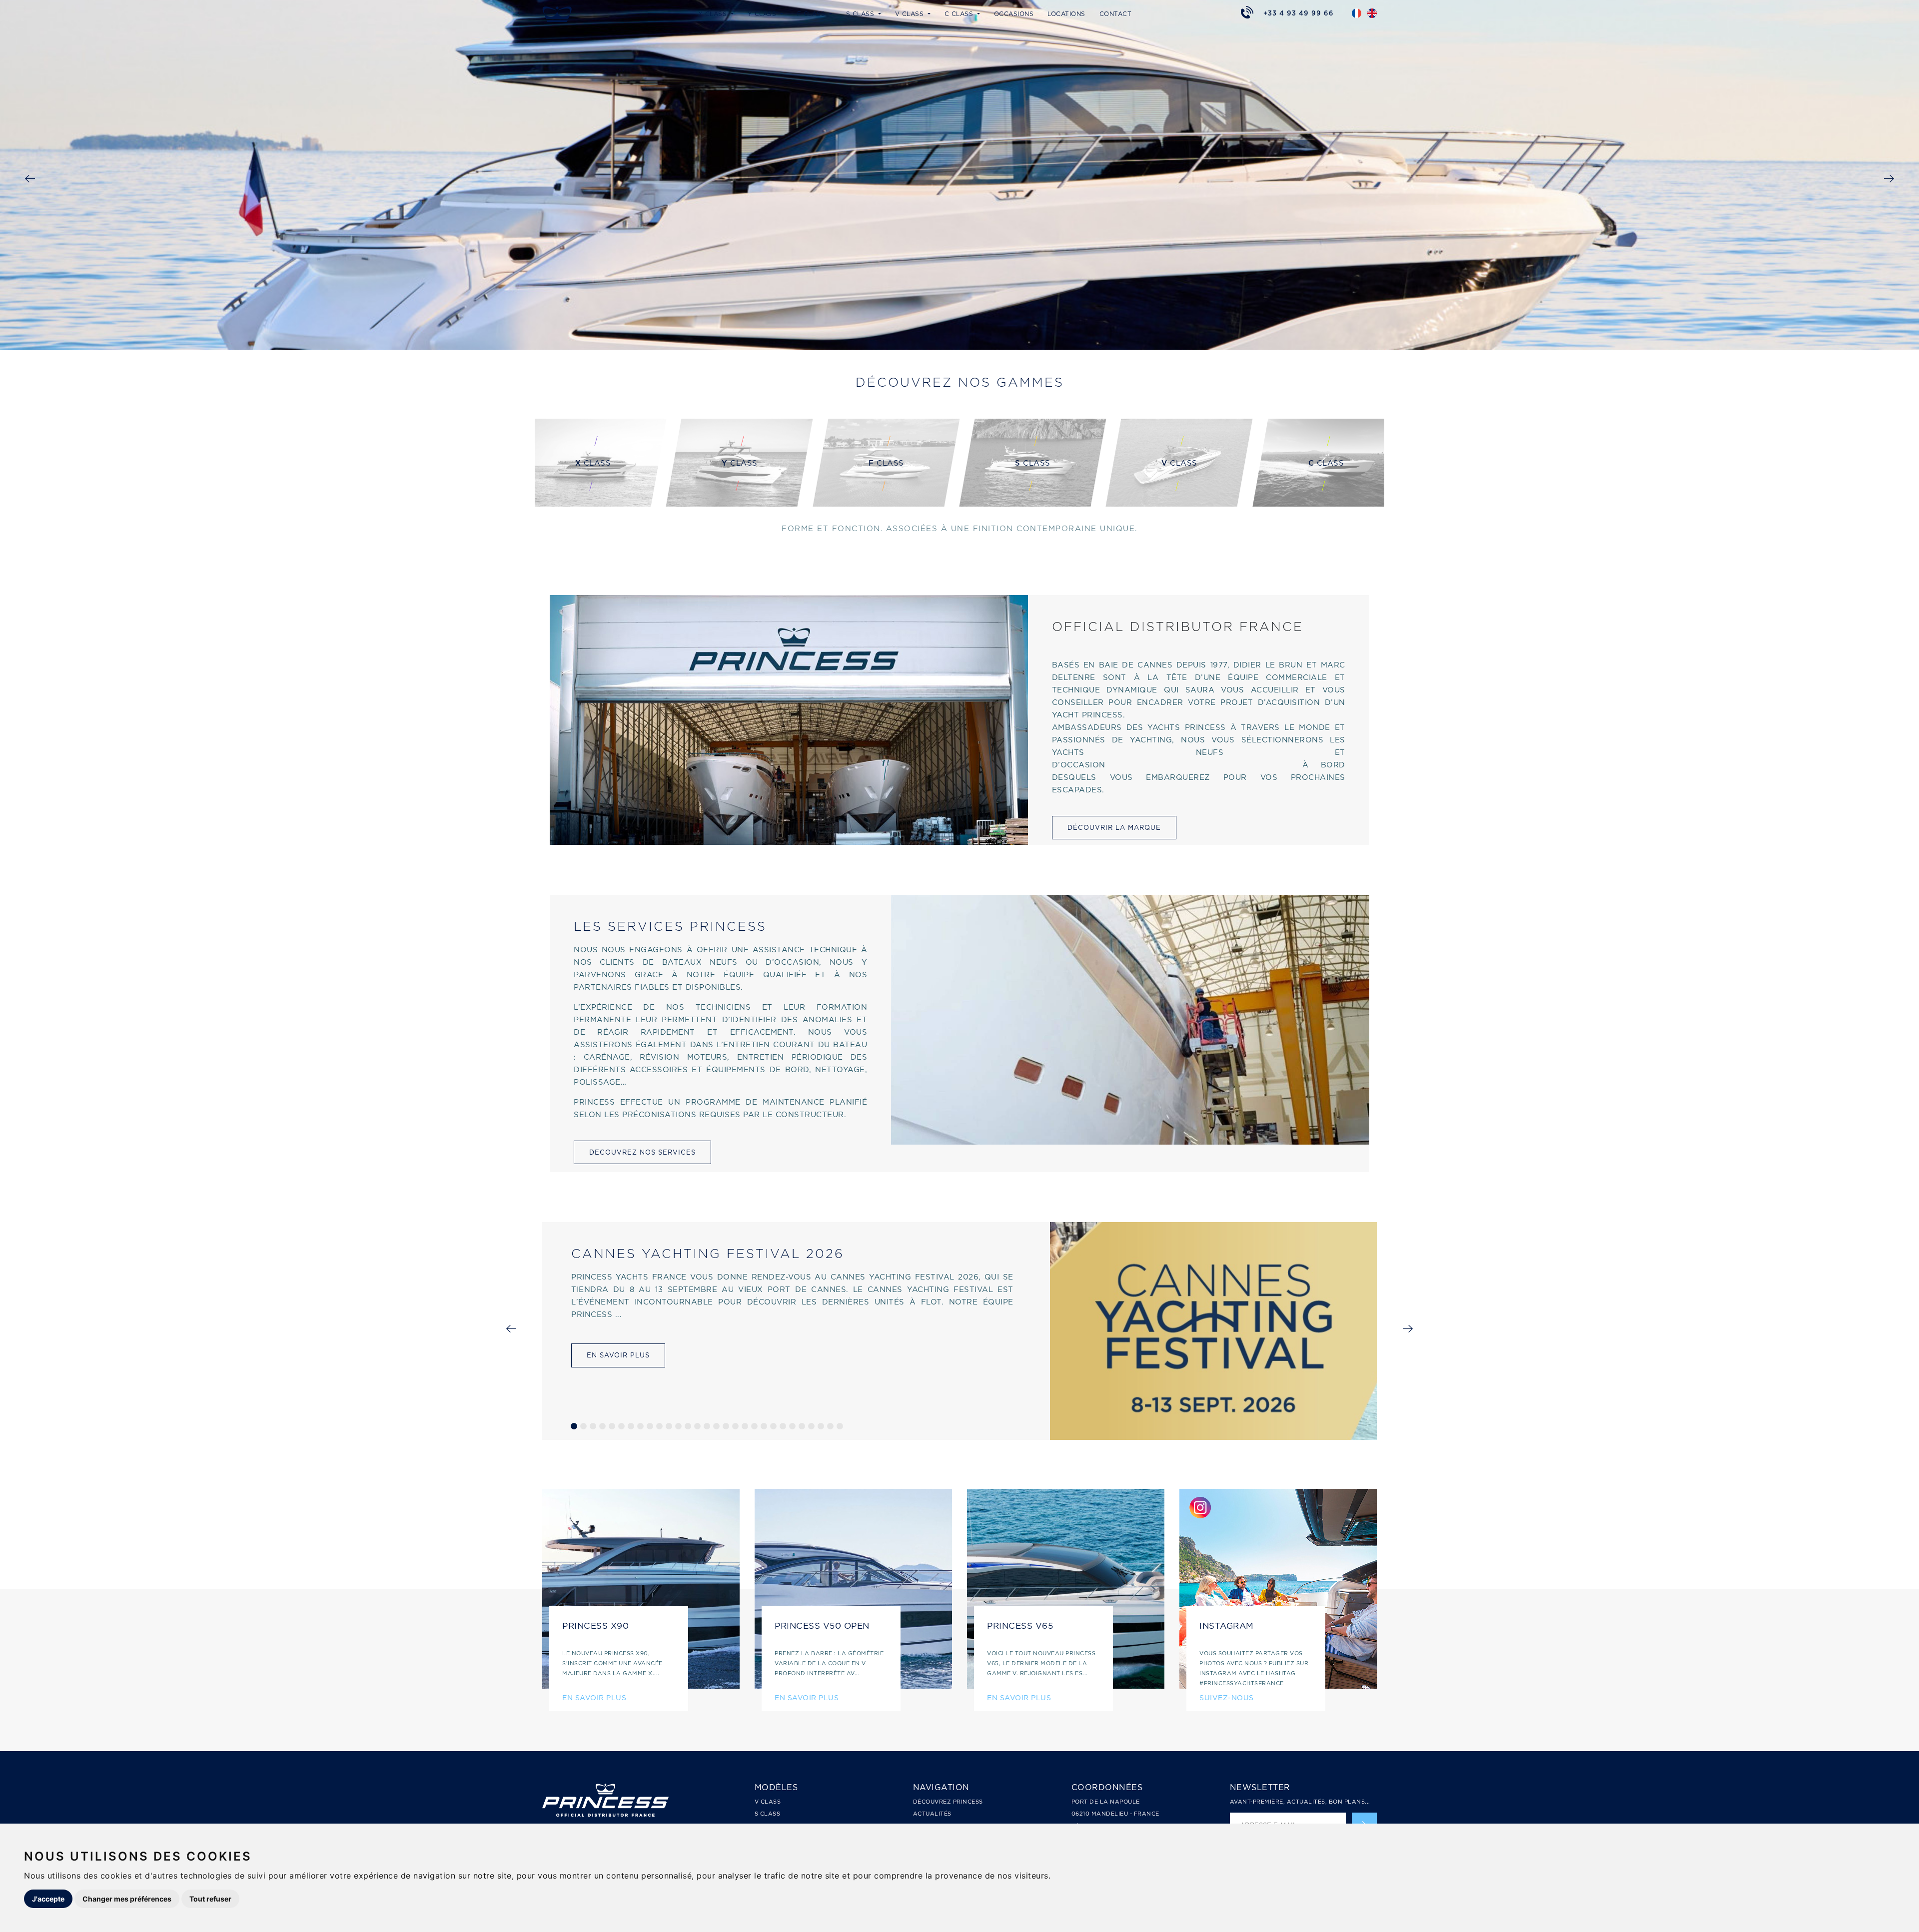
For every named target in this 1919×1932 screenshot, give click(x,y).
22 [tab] (773, 1426)
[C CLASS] (1326, 504)
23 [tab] (783, 1426)
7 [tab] (631, 1426)
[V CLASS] (1179, 504)
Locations (1066, 14)
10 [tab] (659, 1426)
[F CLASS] (886, 504)
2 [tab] (583, 1426)
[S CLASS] (1033, 504)
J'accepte (48, 1899)
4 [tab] (602, 1426)
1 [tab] (574, 1426)
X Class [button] (714, 14)
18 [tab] (735, 1426)
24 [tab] (792, 1426)
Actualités (932, 1814)
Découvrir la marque (1114, 828)
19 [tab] (745, 1426)
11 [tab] (669, 1426)
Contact (1116, 14)
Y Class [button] (763, 14)
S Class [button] (861, 14)
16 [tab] (716, 1426)
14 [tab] (697, 1426)
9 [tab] (650, 1426)
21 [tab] (764, 1426)
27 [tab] (821, 1426)
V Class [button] (911, 14)
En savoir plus (618, 1355)
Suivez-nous (1227, 1697)
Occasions (1014, 14)
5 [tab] (612, 1426)
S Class (768, 1814)
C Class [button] (960, 14)
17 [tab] (726, 1426)
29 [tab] (840, 1426)
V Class (768, 1802)
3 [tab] (593, 1426)
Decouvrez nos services (642, 1152)
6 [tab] (621, 1426)
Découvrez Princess (948, 1802)
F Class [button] (812, 14)
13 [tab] (688, 1426)
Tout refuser (210, 1899)
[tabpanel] (959, 1331)
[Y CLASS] (739, 504)
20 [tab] (754, 1426)
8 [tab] (640, 1426)
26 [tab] (811, 1426)
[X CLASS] (593, 504)
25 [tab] (802, 1426)
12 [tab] (678, 1426)
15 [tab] (707, 1426)
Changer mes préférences (127, 1899)
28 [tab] (830, 1426)
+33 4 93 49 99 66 (1299, 13)
